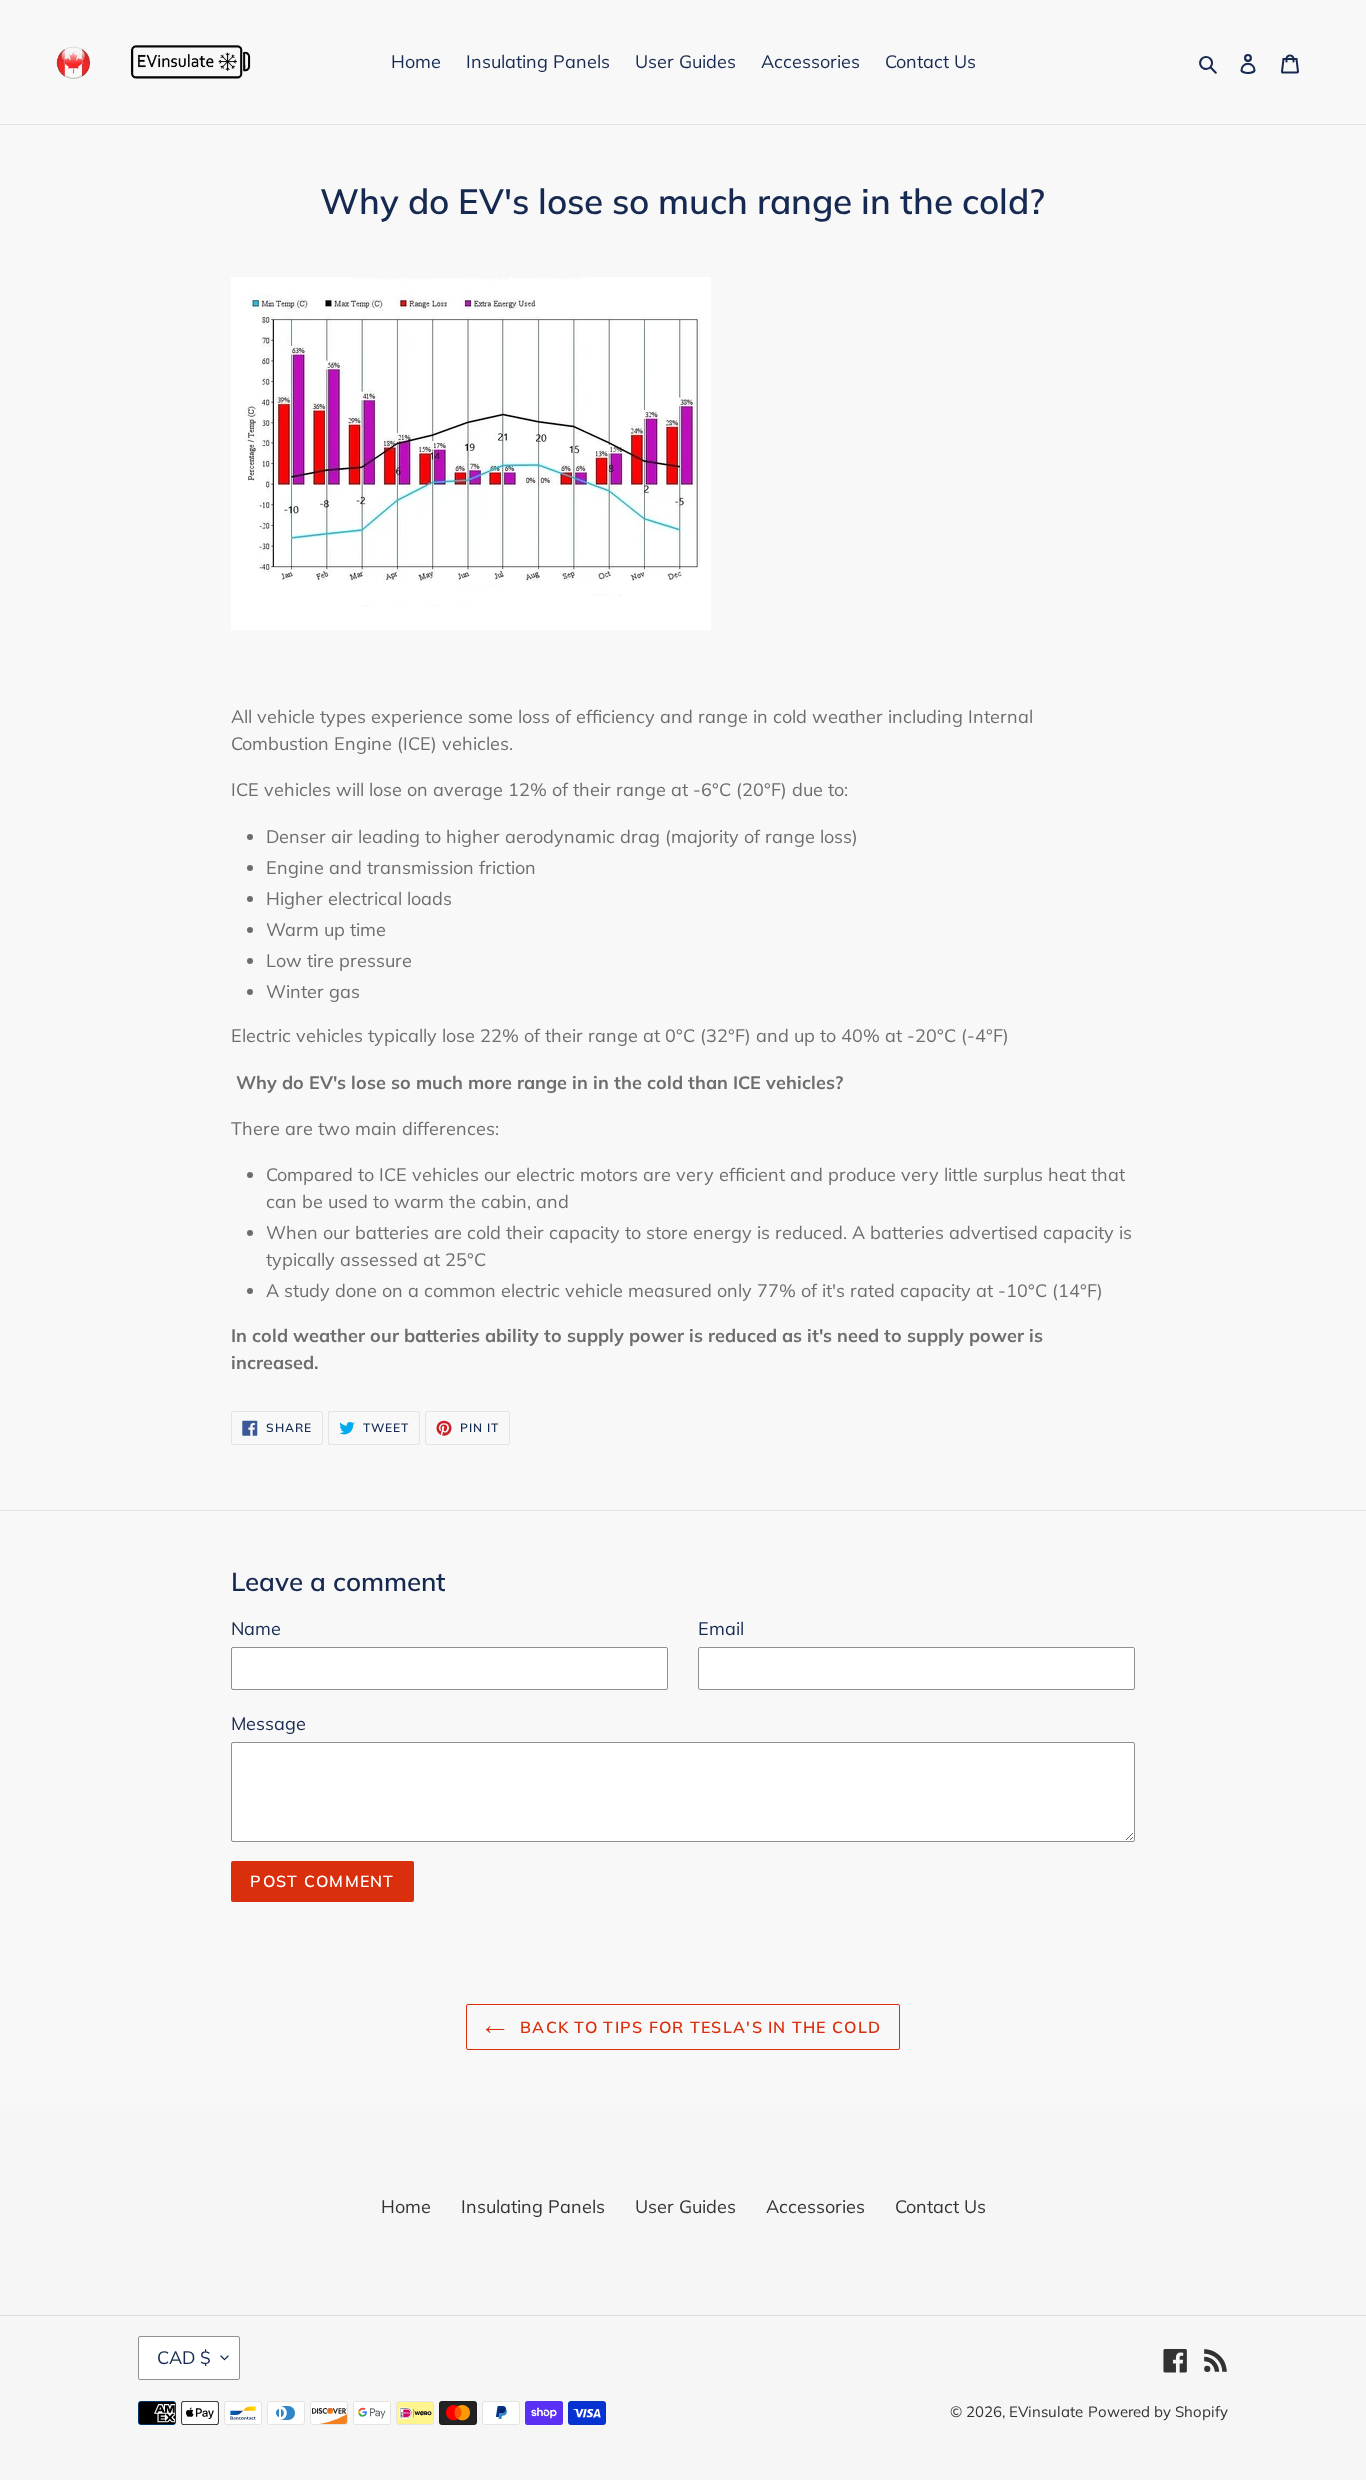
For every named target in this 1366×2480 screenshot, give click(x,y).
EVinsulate (1046, 2411)
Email (721, 1628)
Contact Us (940, 2206)
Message (268, 1723)
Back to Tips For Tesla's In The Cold (698, 2027)
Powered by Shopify (1158, 2411)
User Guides (685, 2206)
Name (256, 1628)
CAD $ (184, 2357)
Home (406, 2206)
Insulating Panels (533, 2206)
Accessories (815, 2206)
